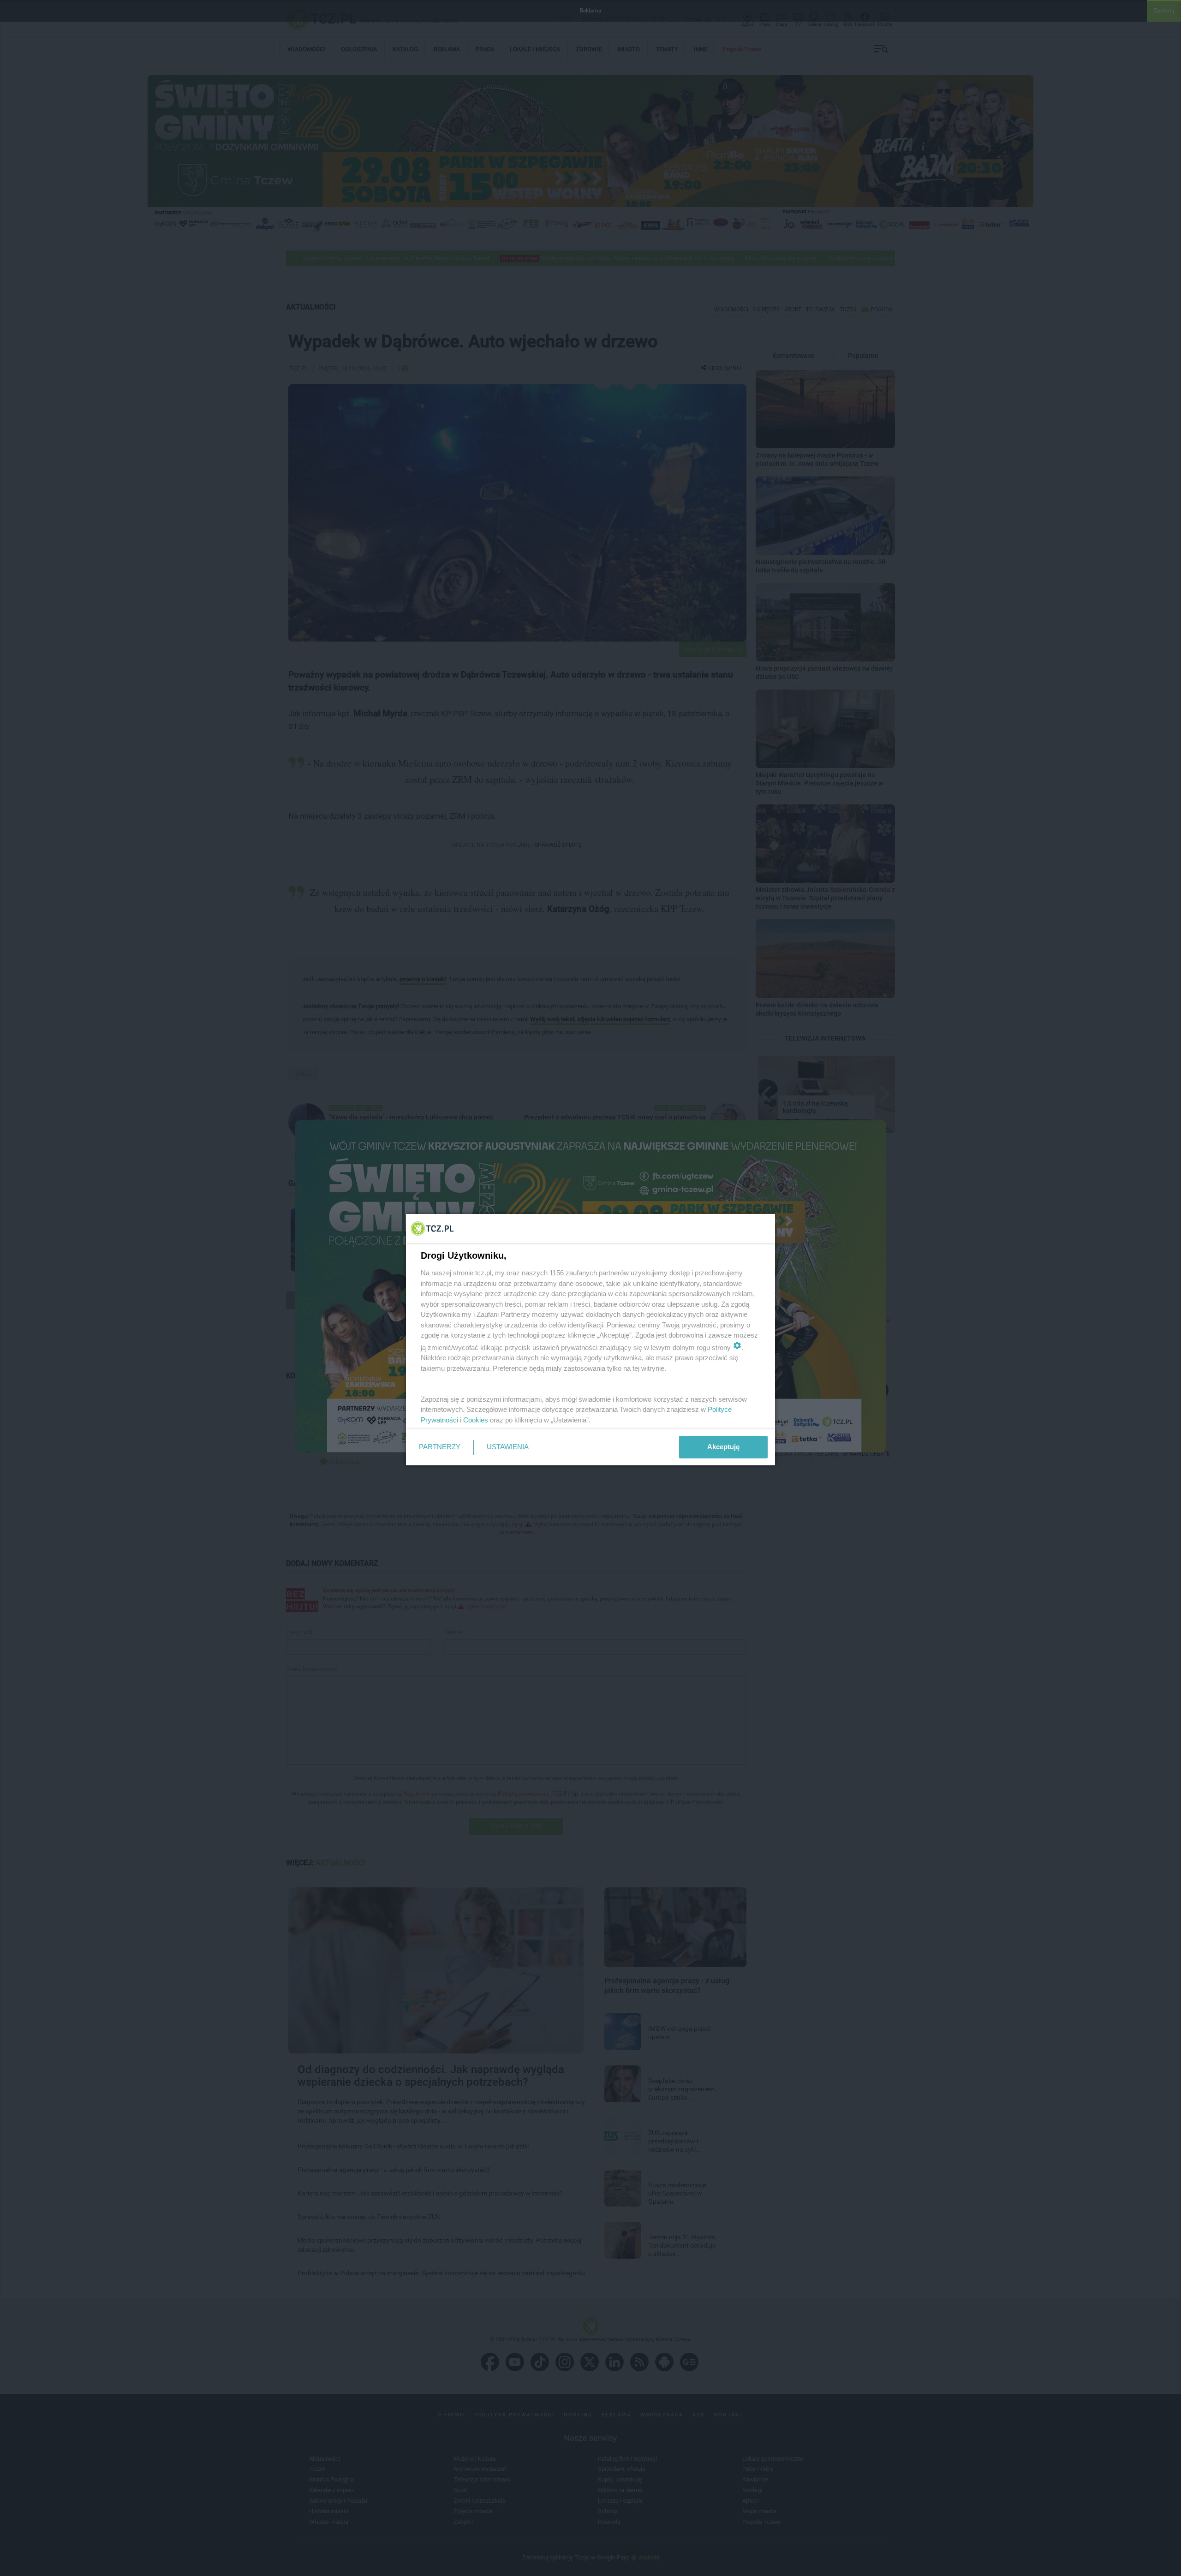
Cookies (476, 1420)
